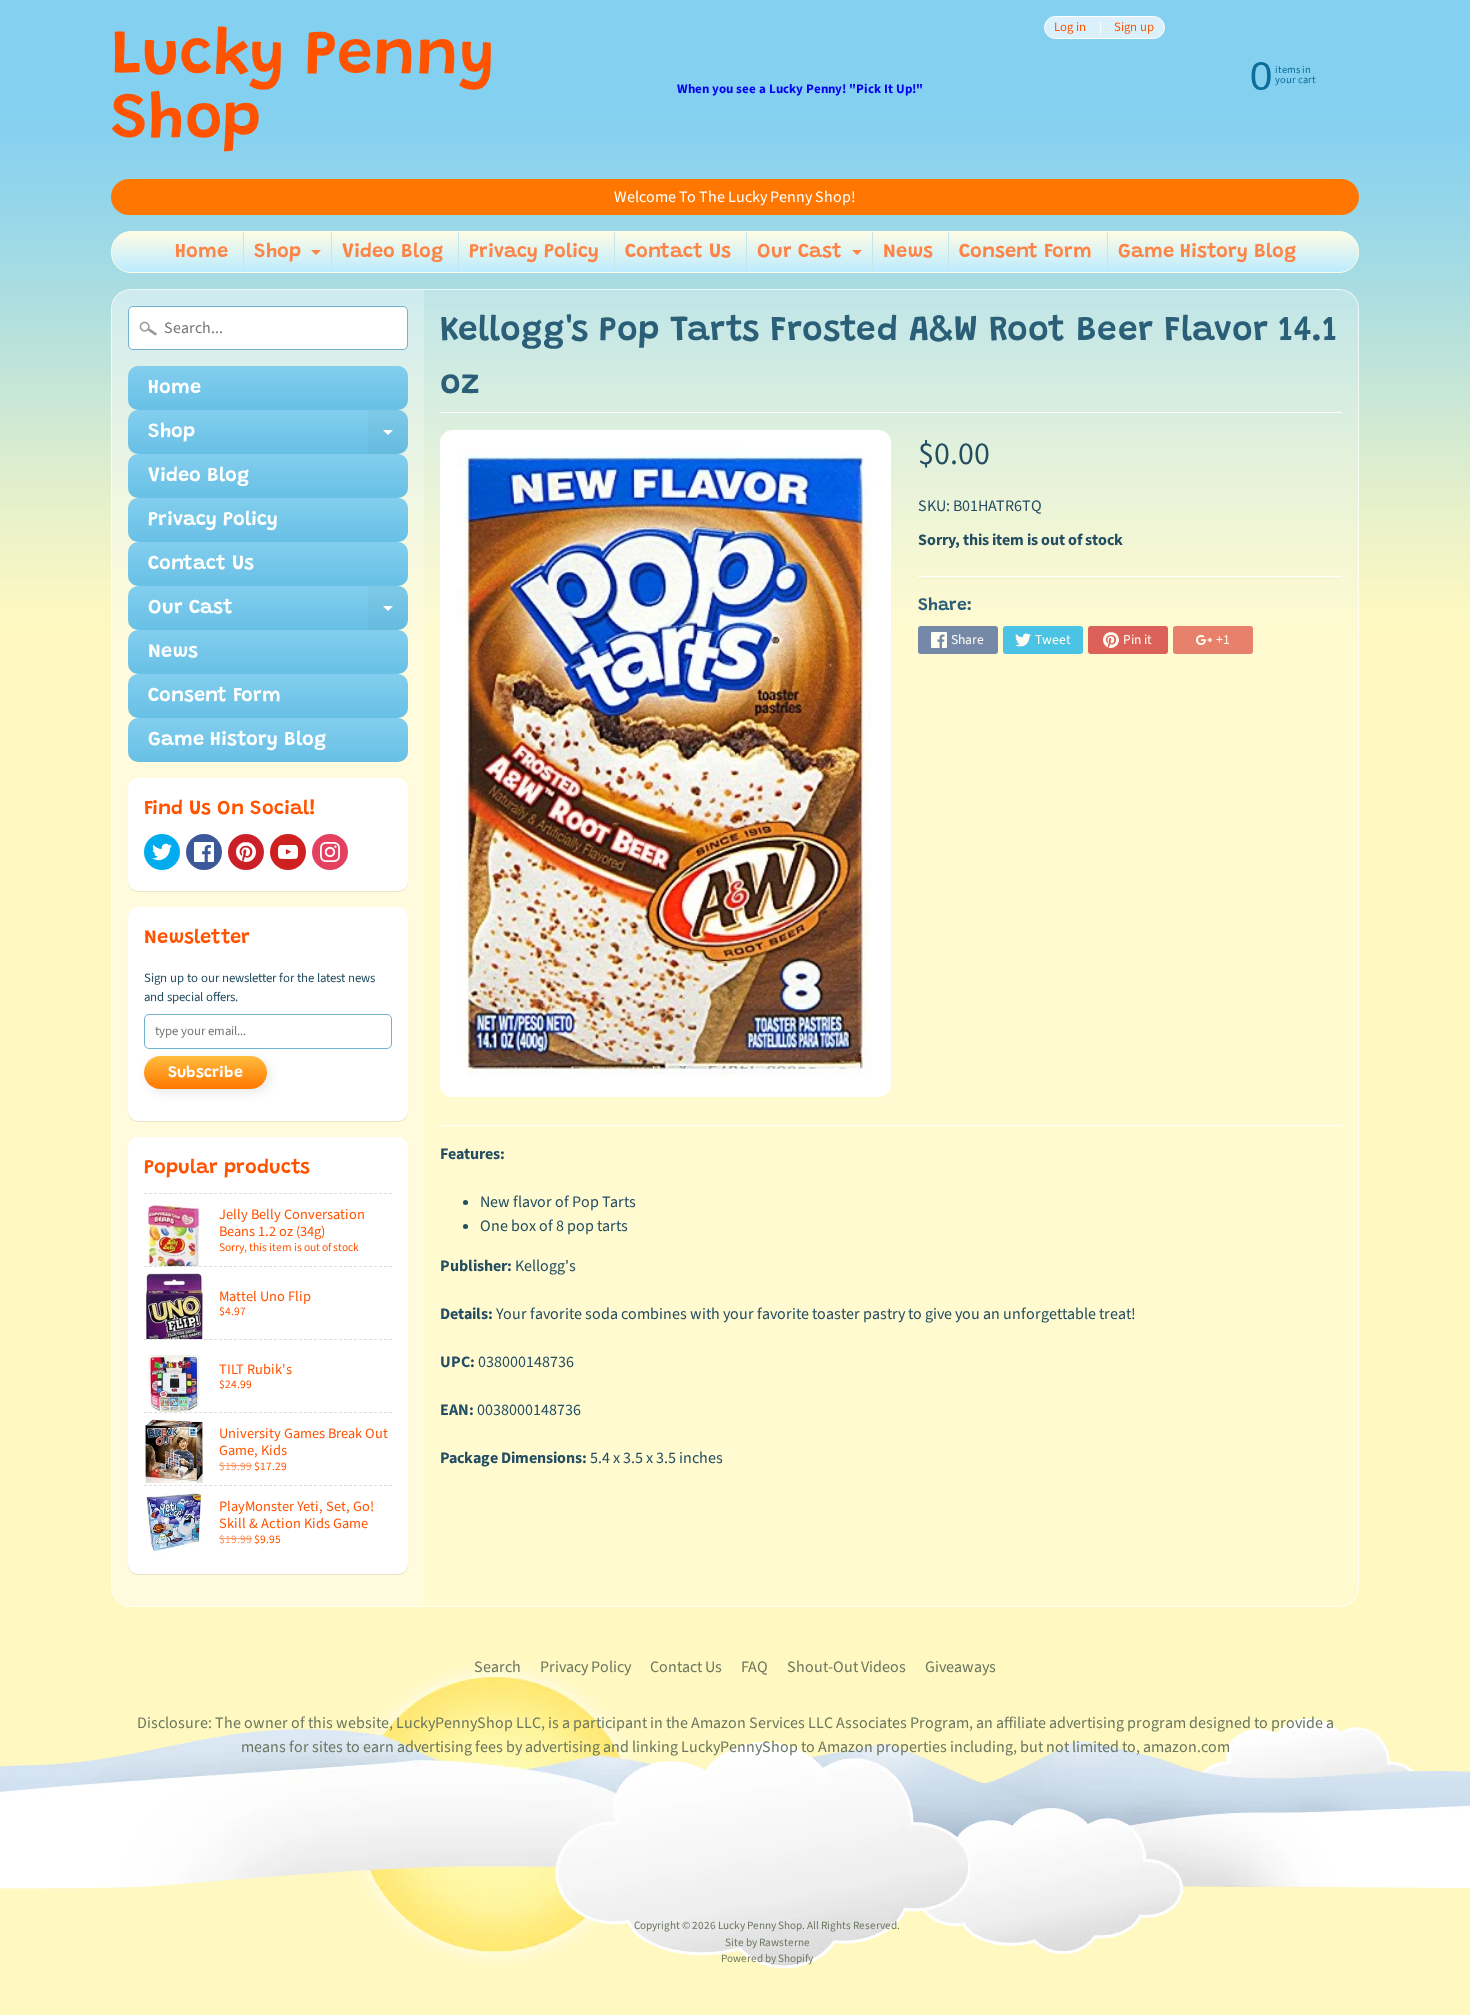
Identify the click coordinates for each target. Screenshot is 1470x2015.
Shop (290, 257)
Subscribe (205, 1073)
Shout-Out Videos (846, 1667)
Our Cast (812, 257)
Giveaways (960, 1667)
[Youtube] (288, 852)
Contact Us (678, 252)
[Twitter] (162, 852)
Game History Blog (1207, 252)
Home (201, 252)
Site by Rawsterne (767, 1942)
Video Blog (392, 252)
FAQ (754, 1667)
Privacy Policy (534, 252)
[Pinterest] (246, 852)
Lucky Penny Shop (303, 90)
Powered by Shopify (767, 1958)
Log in (1070, 27)
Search (497, 1667)
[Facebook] (204, 852)
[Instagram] (330, 852)
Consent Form (1025, 252)
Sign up (1134, 27)
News (908, 252)
